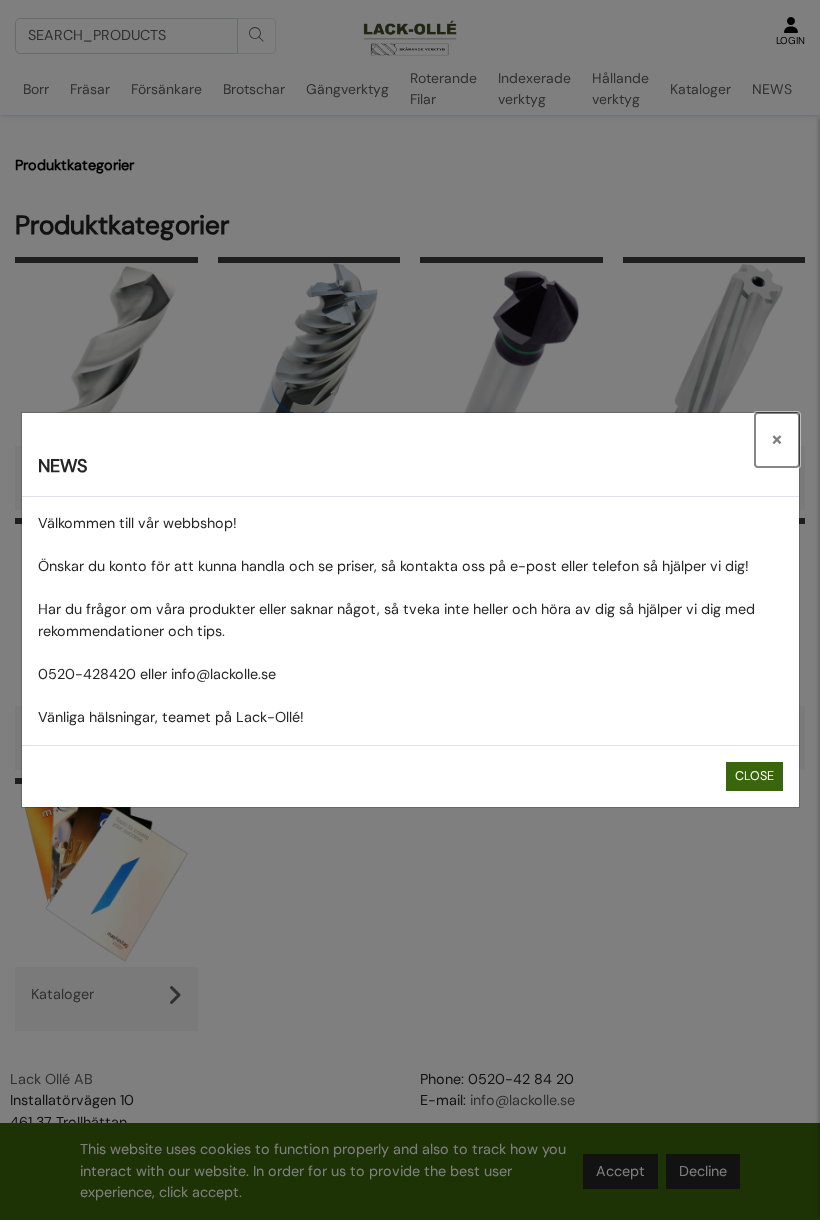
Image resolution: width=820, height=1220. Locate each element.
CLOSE (754, 776)
